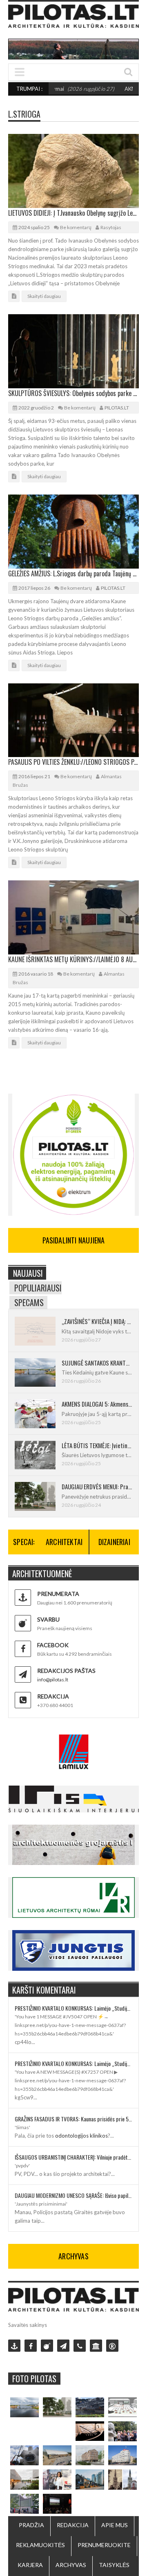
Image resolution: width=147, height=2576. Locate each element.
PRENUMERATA (58, 1594)
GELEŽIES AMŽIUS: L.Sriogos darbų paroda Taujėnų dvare (73, 573)
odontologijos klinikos (81, 2136)
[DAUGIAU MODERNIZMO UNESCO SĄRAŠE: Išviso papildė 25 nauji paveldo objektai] (122, 2455)
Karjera (30, 2565)
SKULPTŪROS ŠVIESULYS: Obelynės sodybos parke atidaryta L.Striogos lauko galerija (73, 393)
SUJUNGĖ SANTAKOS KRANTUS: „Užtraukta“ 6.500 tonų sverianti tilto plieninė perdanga (97, 1363)
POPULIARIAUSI (38, 1288)
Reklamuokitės (40, 2545)
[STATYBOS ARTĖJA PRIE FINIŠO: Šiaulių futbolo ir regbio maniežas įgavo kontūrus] (57, 2455)
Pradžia (31, 2525)
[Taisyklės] (112, 2346)
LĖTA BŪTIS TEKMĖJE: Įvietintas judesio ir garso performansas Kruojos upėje (97, 1445)
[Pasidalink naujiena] (47, 2346)
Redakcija (73, 2525)
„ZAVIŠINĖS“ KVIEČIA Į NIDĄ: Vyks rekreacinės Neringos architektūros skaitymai (97, 1321)
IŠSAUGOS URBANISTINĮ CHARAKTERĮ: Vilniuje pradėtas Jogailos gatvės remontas (73, 2157)
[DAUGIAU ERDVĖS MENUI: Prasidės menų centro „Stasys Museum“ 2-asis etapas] (57, 2407)
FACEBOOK (53, 1645)
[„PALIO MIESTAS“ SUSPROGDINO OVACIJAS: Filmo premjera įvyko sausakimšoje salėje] (57, 2504)
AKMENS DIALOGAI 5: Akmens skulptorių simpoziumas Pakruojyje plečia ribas (97, 1404)
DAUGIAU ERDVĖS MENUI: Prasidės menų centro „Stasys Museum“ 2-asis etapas (97, 1486)
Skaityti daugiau (44, 296)
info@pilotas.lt (53, 1680)
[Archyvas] (96, 2346)
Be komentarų (76, 227)
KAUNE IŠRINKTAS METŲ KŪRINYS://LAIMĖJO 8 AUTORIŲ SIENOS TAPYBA (73, 959)
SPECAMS (29, 1302)
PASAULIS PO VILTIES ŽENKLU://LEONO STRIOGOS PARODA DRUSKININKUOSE (73, 762)
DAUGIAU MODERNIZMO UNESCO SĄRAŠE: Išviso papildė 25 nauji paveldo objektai (73, 2195)
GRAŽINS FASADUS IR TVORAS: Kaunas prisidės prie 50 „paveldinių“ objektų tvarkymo (73, 2119)
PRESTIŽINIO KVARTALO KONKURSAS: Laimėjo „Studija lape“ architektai (73, 2008)
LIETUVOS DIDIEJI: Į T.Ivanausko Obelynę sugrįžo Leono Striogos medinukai (73, 213)
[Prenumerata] (14, 2346)
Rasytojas (111, 227)
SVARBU (48, 1619)
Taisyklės (114, 2565)
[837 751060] (80, 2346)
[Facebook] (31, 2346)
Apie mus (115, 2525)
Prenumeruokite (104, 2545)
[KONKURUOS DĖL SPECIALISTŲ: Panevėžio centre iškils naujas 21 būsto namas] (90, 2455)
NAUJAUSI (28, 1273)
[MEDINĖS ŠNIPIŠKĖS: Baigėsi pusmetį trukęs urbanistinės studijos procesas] (90, 2479)
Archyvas (71, 2565)
